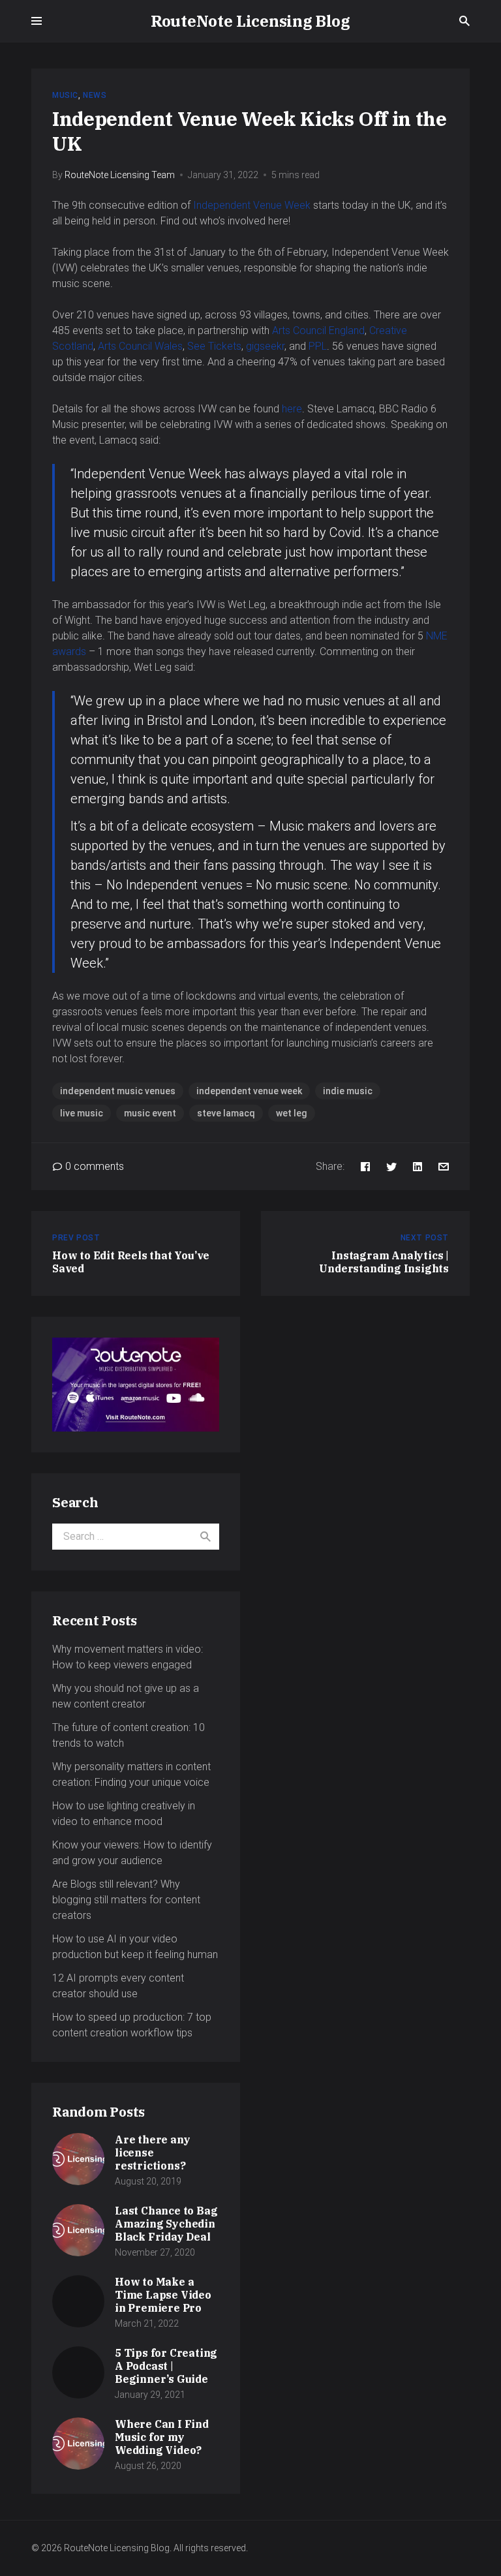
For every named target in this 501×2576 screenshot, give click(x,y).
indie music (348, 1091)
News (95, 95)
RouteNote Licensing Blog (250, 21)
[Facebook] (365, 1166)
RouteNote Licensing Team (120, 175)
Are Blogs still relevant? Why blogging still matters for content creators (126, 1900)
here (292, 409)
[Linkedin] (417, 1166)
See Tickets (214, 346)
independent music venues (118, 1091)
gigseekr (265, 346)
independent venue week (249, 1091)
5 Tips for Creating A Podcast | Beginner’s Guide (166, 2366)
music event (150, 1113)
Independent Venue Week (252, 205)
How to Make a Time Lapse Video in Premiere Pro (163, 2295)
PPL (318, 346)
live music (82, 1113)
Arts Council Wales (140, 346)
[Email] (444, 1166)
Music (65, 95)
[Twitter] (391, 1166)
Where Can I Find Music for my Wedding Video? (162, 2437)
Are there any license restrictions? (152, 2153)
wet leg (292, 1113)
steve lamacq (226, 1113)
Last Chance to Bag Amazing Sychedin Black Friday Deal (166, 2224)
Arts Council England (318, 330)
